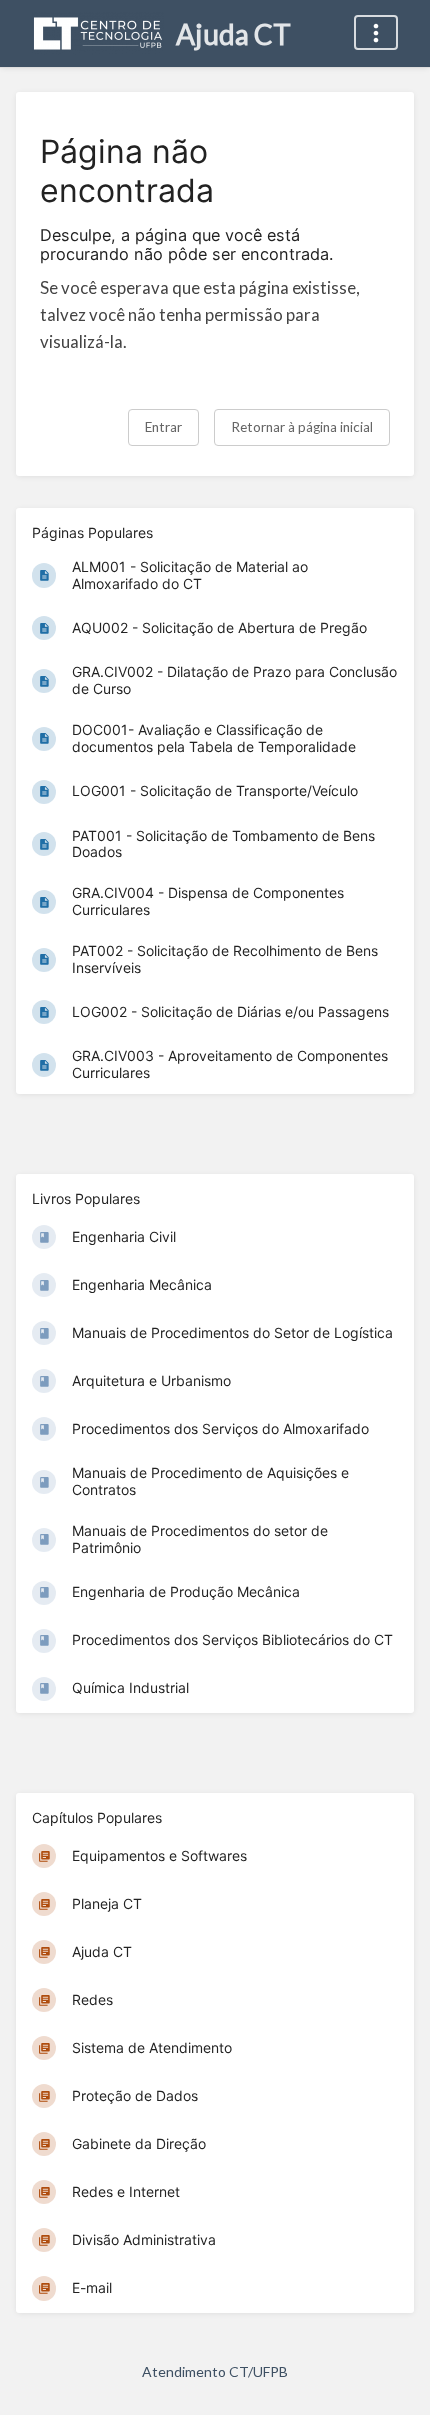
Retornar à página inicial (302, 427)
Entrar (163, 427)
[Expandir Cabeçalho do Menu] (376, 32)
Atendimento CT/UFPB (215, 2371)
